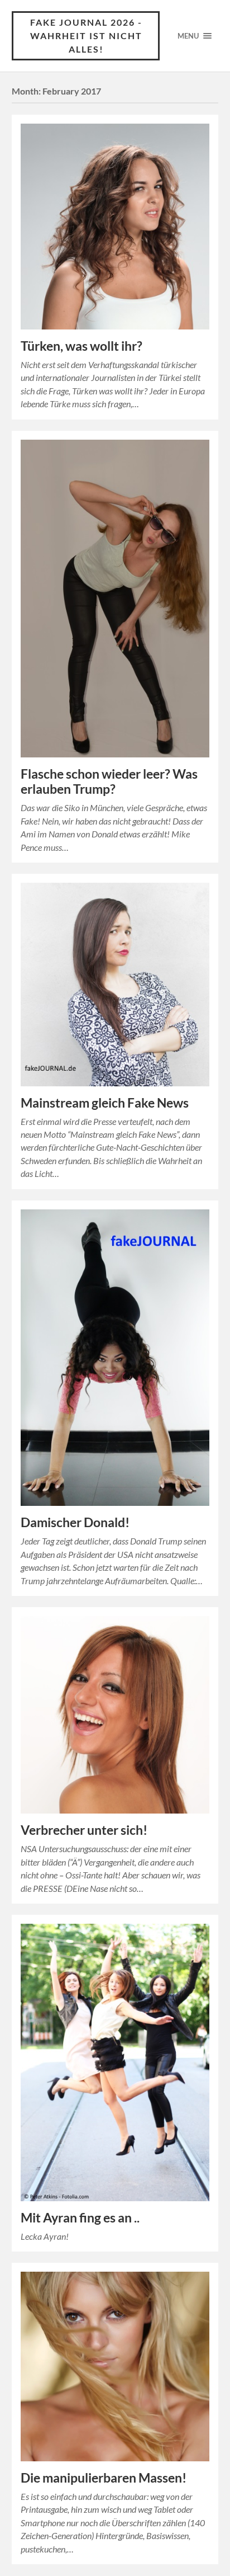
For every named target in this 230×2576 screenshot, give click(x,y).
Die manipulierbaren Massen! (104, 2478)
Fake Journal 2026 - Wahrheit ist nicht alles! (86, 36)
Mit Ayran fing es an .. (80, 2218)
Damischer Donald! (75, 1522)
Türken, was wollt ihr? (82, 346)
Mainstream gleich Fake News (105, 1103)
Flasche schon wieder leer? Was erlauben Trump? (109, 781)
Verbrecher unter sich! (84, 1830)
